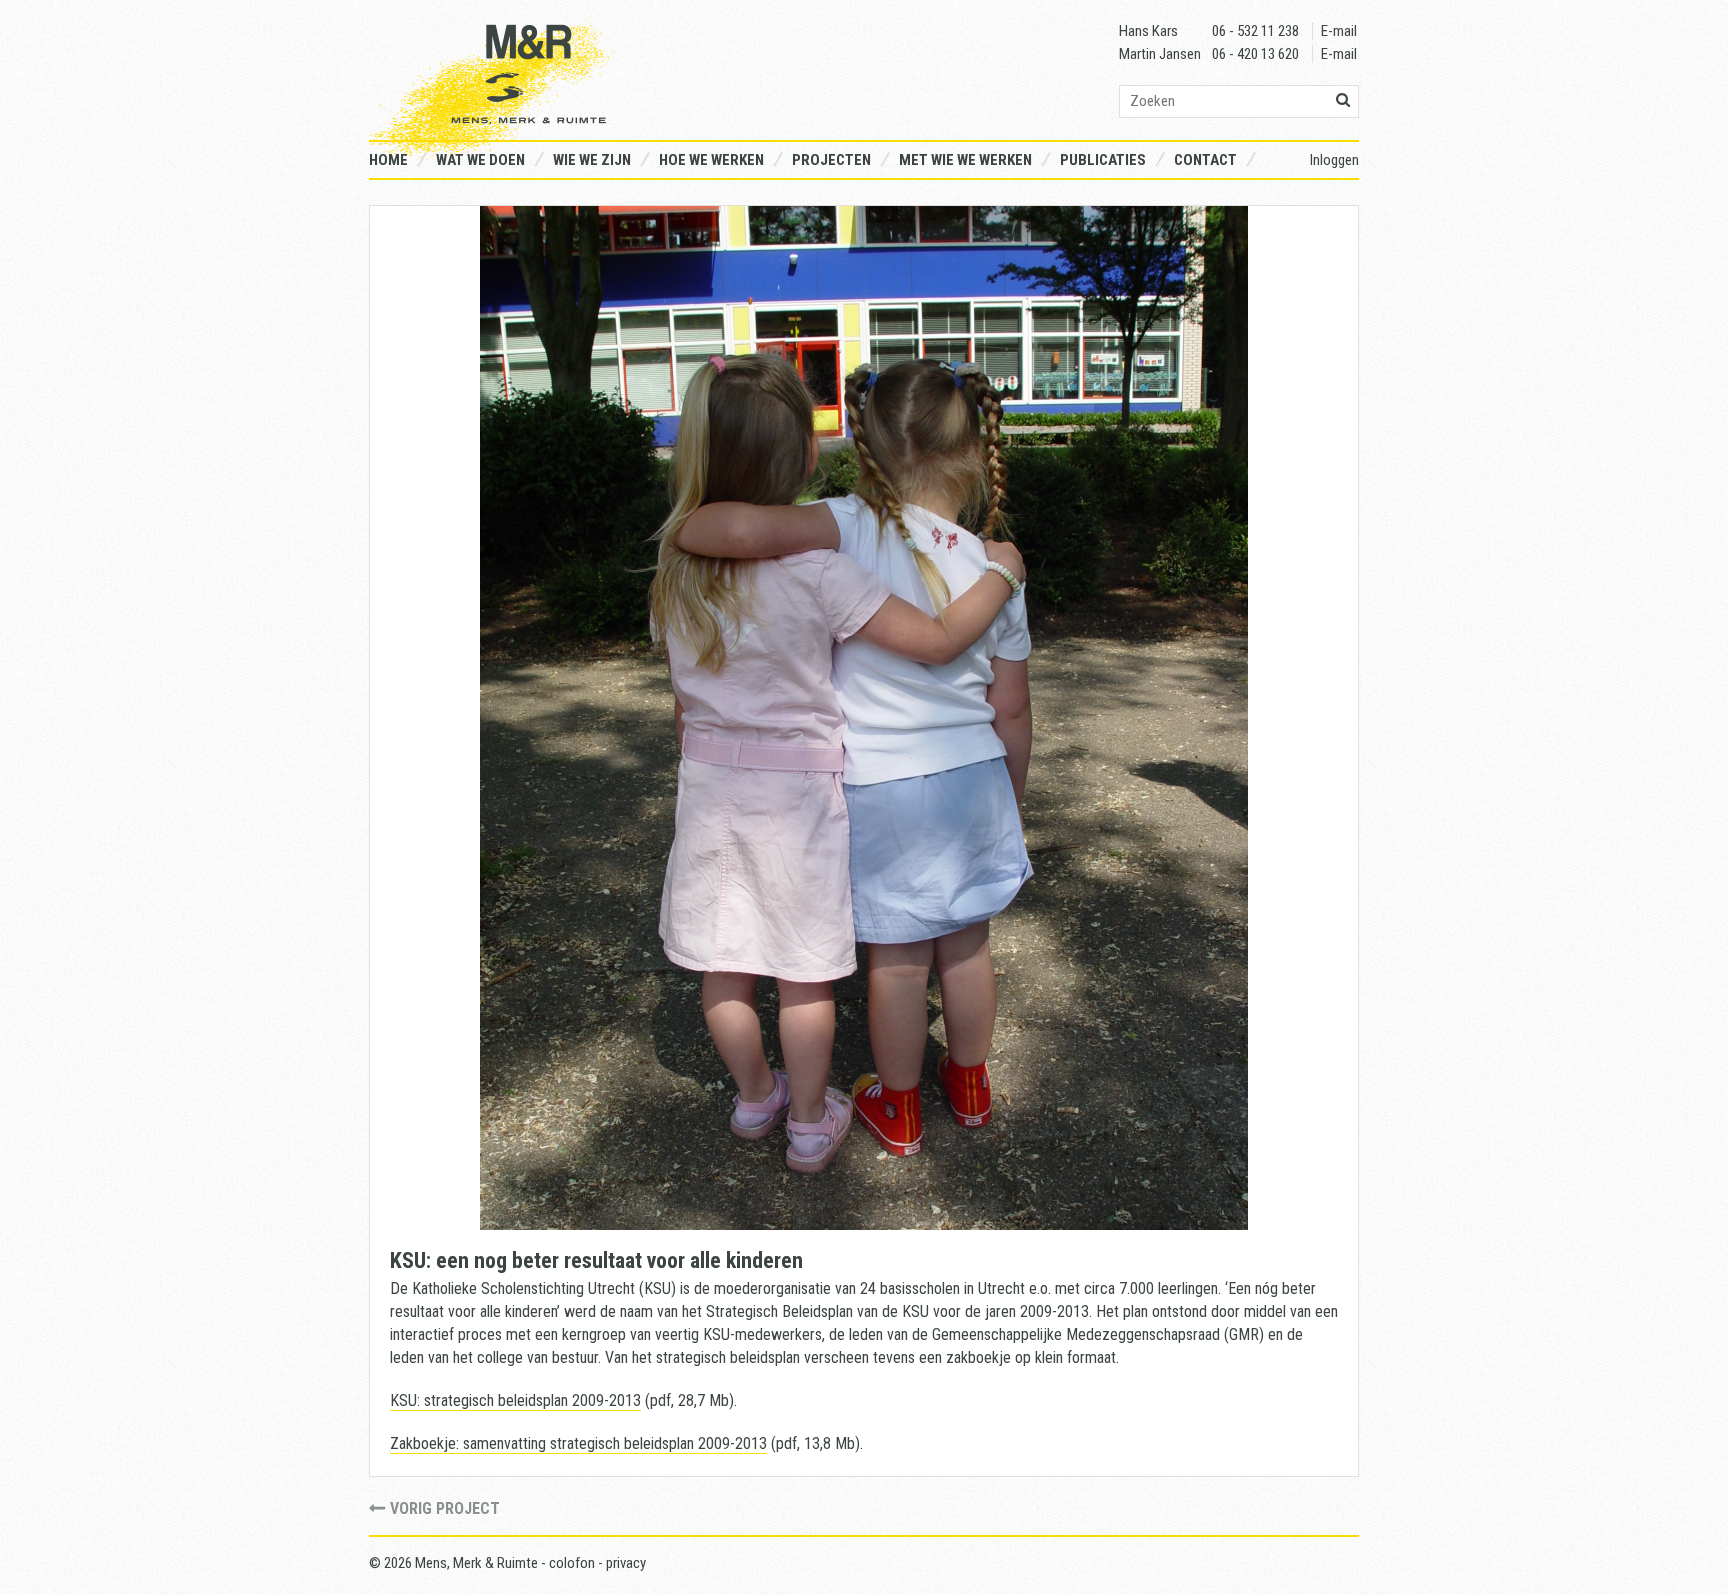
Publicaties (1103, 160)
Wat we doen (480, 160)
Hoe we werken (711, 160)
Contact (1205, 160)
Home (388, 160)
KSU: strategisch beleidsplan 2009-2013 (515, 1400)
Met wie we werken (965, 160)
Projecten (831, 160)
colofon (572, 1563)
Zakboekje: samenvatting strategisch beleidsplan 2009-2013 (578, 1443)
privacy (626, 1563)
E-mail (1339, 31)
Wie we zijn (592, 160)
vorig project (445, 1508)
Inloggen (1334, 160)
